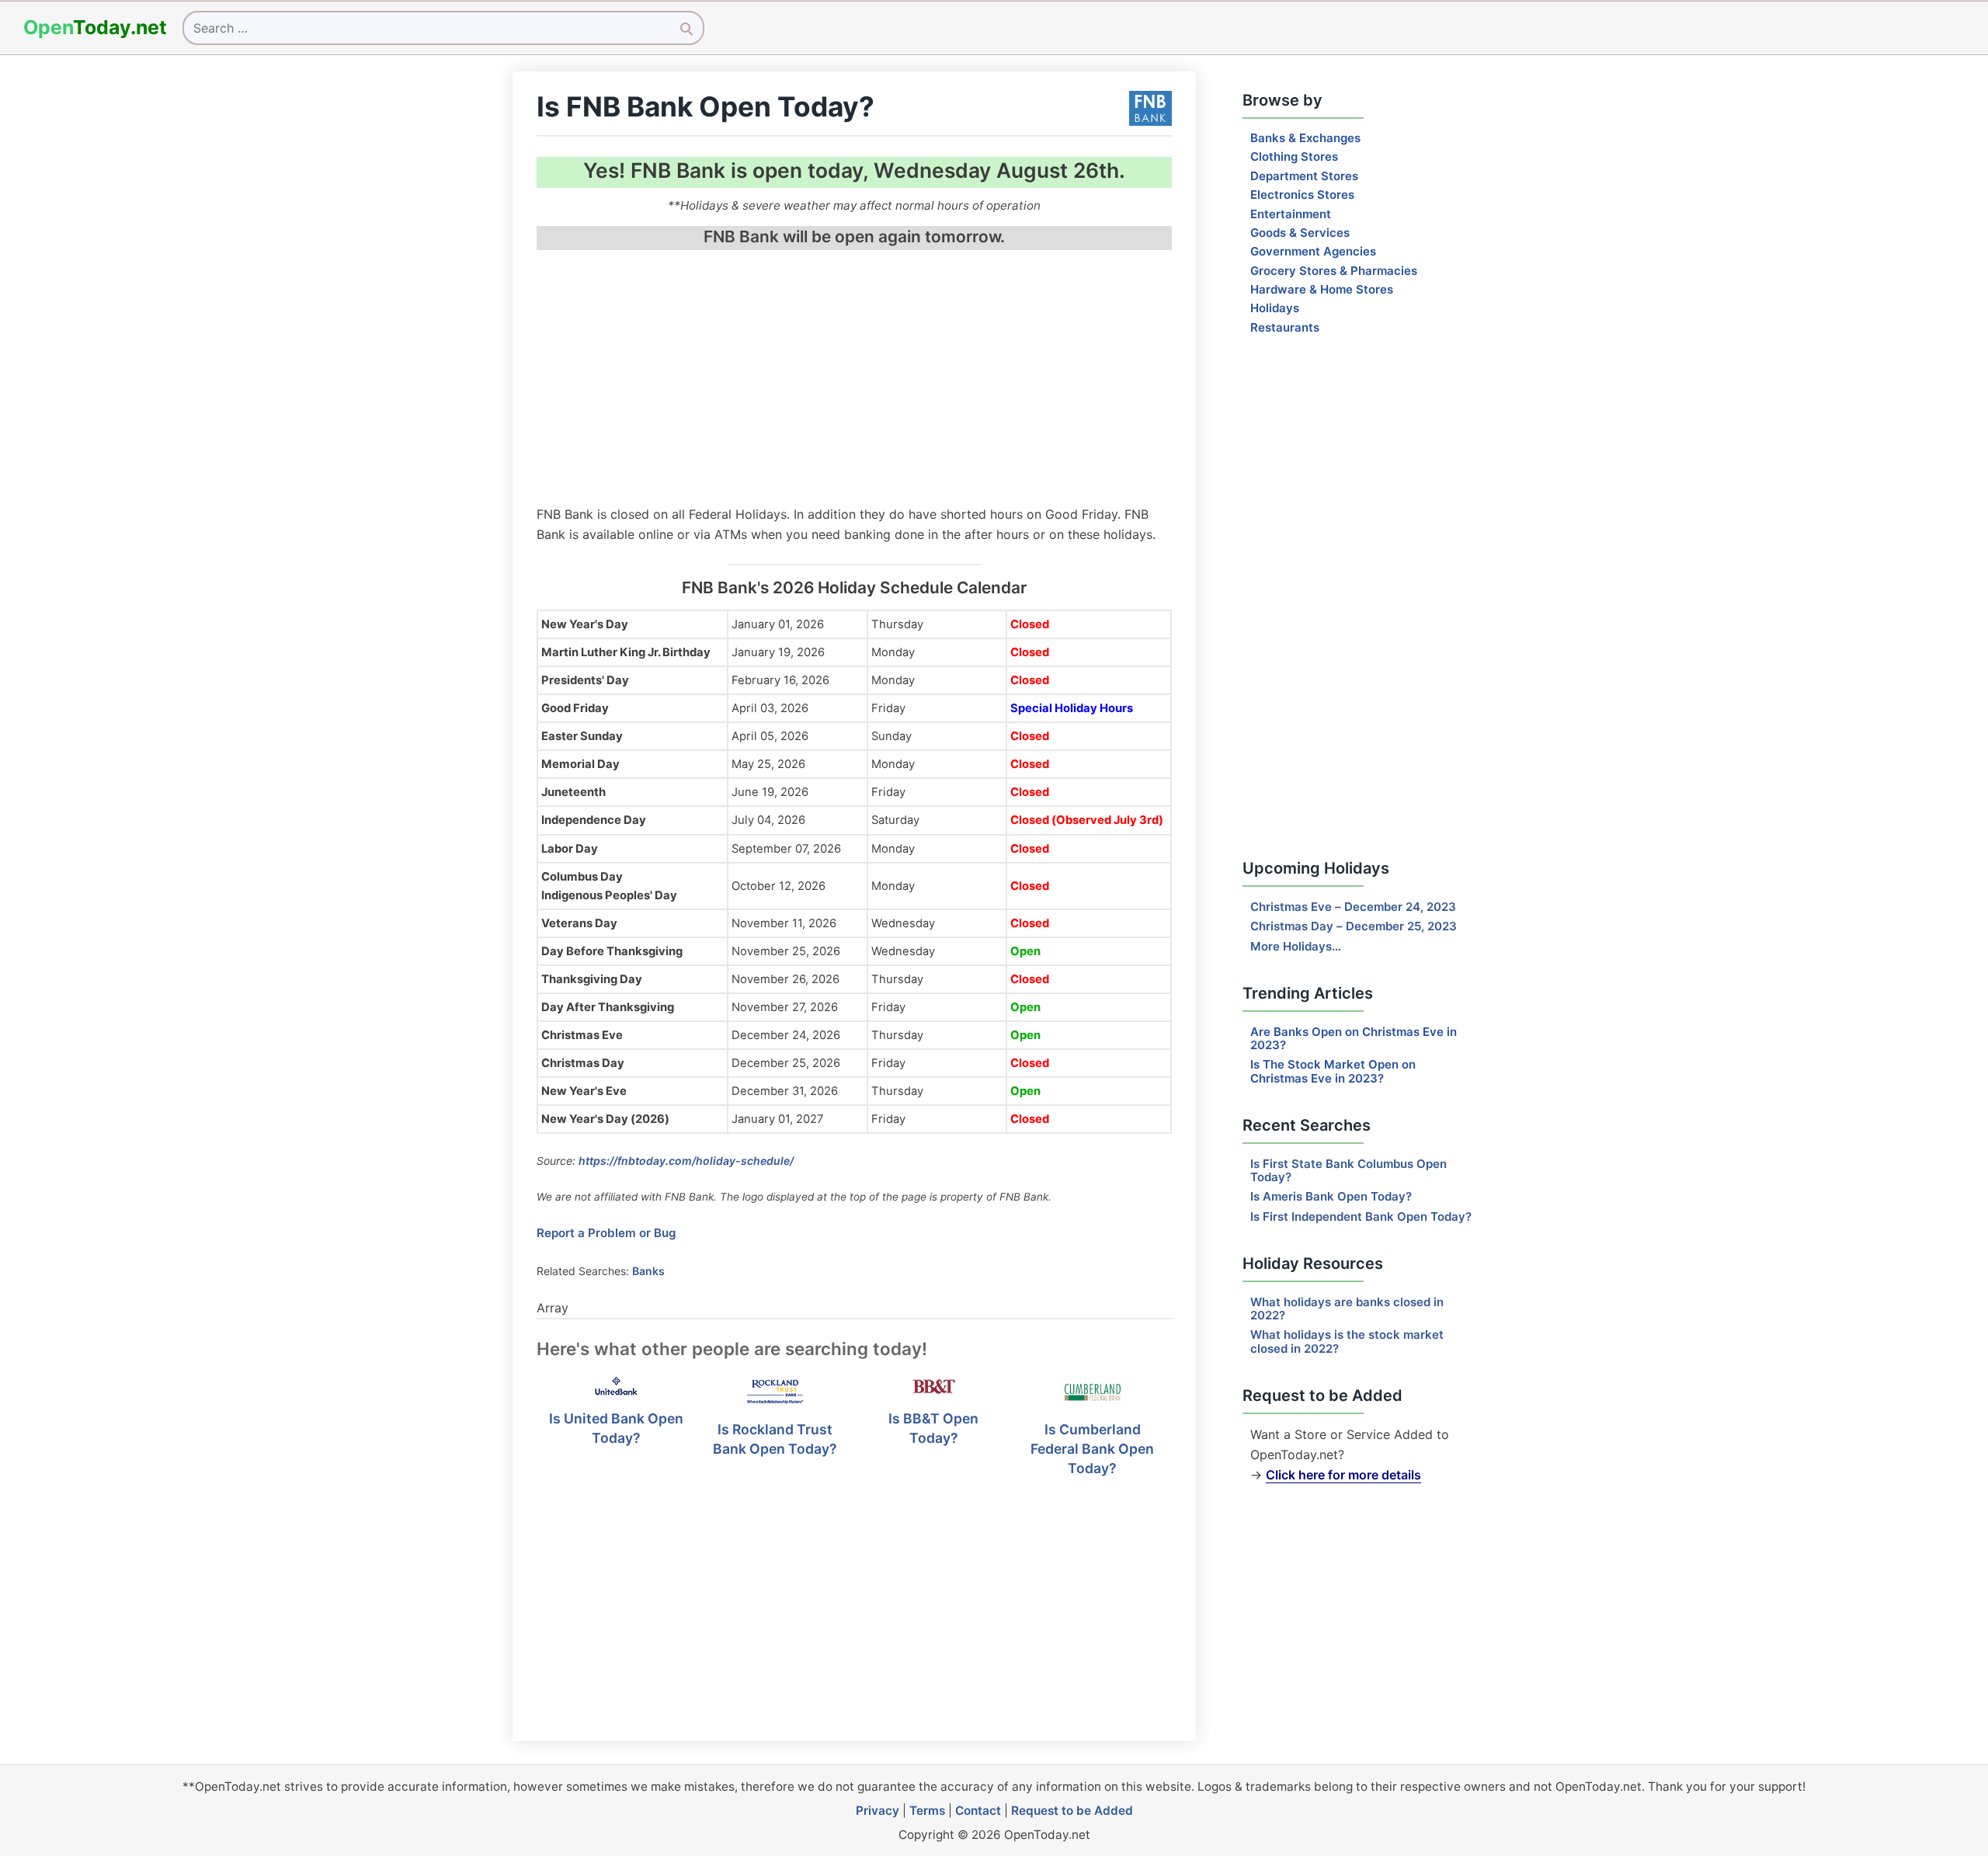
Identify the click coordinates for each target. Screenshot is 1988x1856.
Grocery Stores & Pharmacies (1334, 271)
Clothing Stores (1294, 156)
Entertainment (1291, 214)
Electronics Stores (1302, 195)
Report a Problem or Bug (606, 1233)
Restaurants (1285, 327)
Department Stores (1304, 176)
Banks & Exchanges (1305, 138)
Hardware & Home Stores (1322, 289)
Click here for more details (1343, 1475)
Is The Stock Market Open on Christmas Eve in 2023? (1333, 1071)
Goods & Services (1300, 233)
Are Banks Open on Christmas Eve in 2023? (1354, 1038)
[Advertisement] (854, 380)
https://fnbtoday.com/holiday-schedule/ (686, 1161)
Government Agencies (1313, 251)
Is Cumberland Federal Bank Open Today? (1092, 1448)
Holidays (1275, 308)
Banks (648, 1271)
